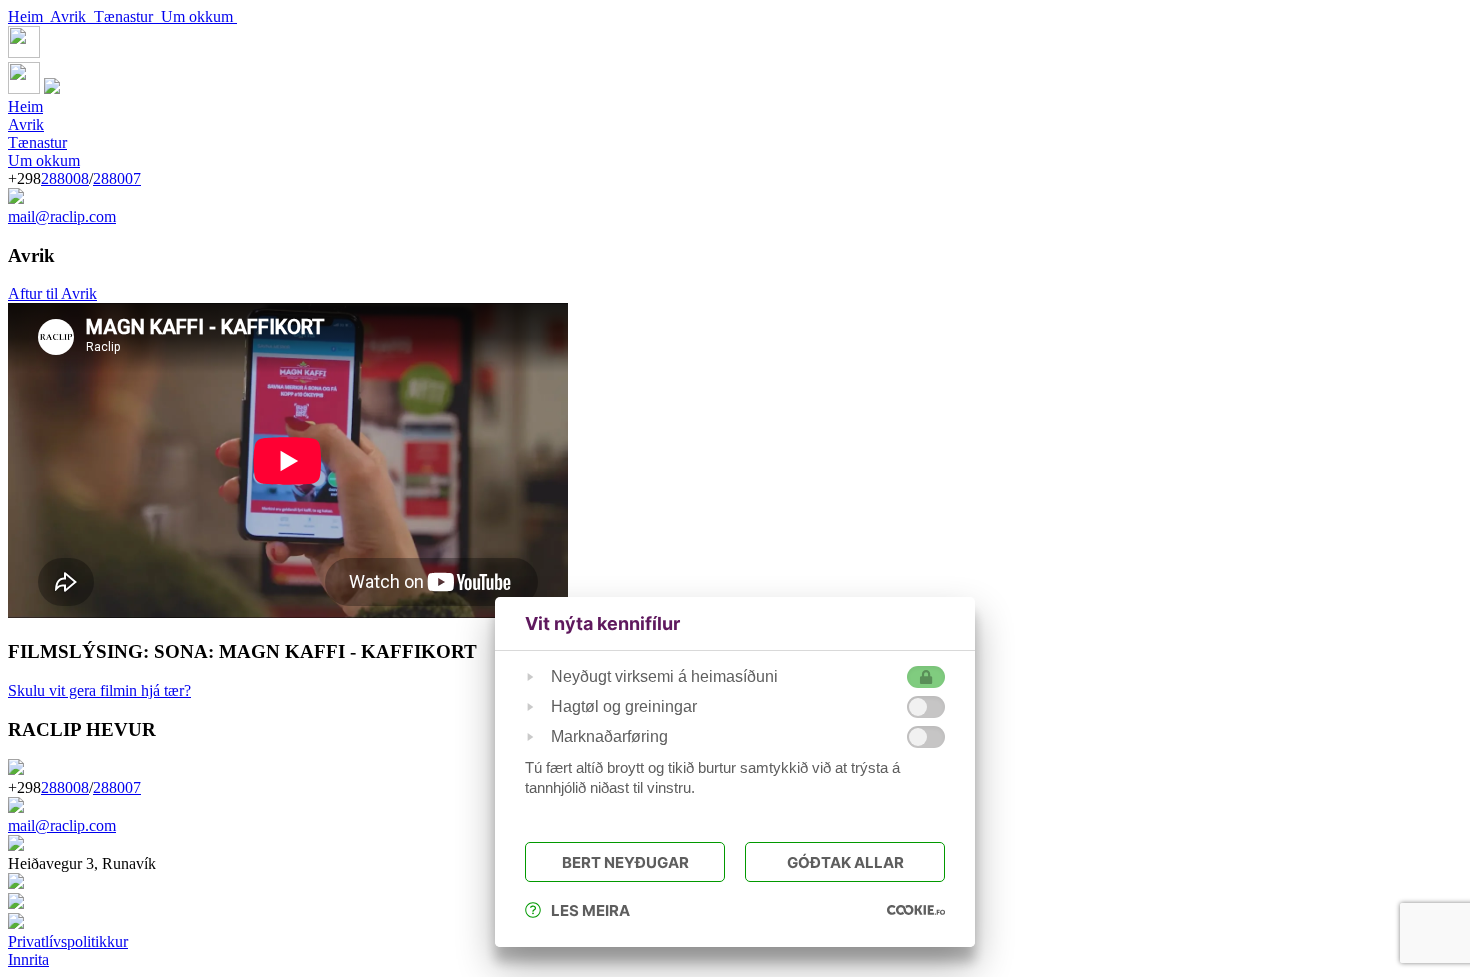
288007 (117, 178)
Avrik (72, 16)
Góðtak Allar (845, 862)
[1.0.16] (916, 910)
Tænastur (127, 16)
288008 (65, 178)
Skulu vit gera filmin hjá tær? (99, 690)
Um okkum (199, 16)
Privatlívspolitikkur (68, 941)
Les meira (590, 910)
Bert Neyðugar (625, 862)
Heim (29, 16)
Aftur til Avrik (52, 293)
